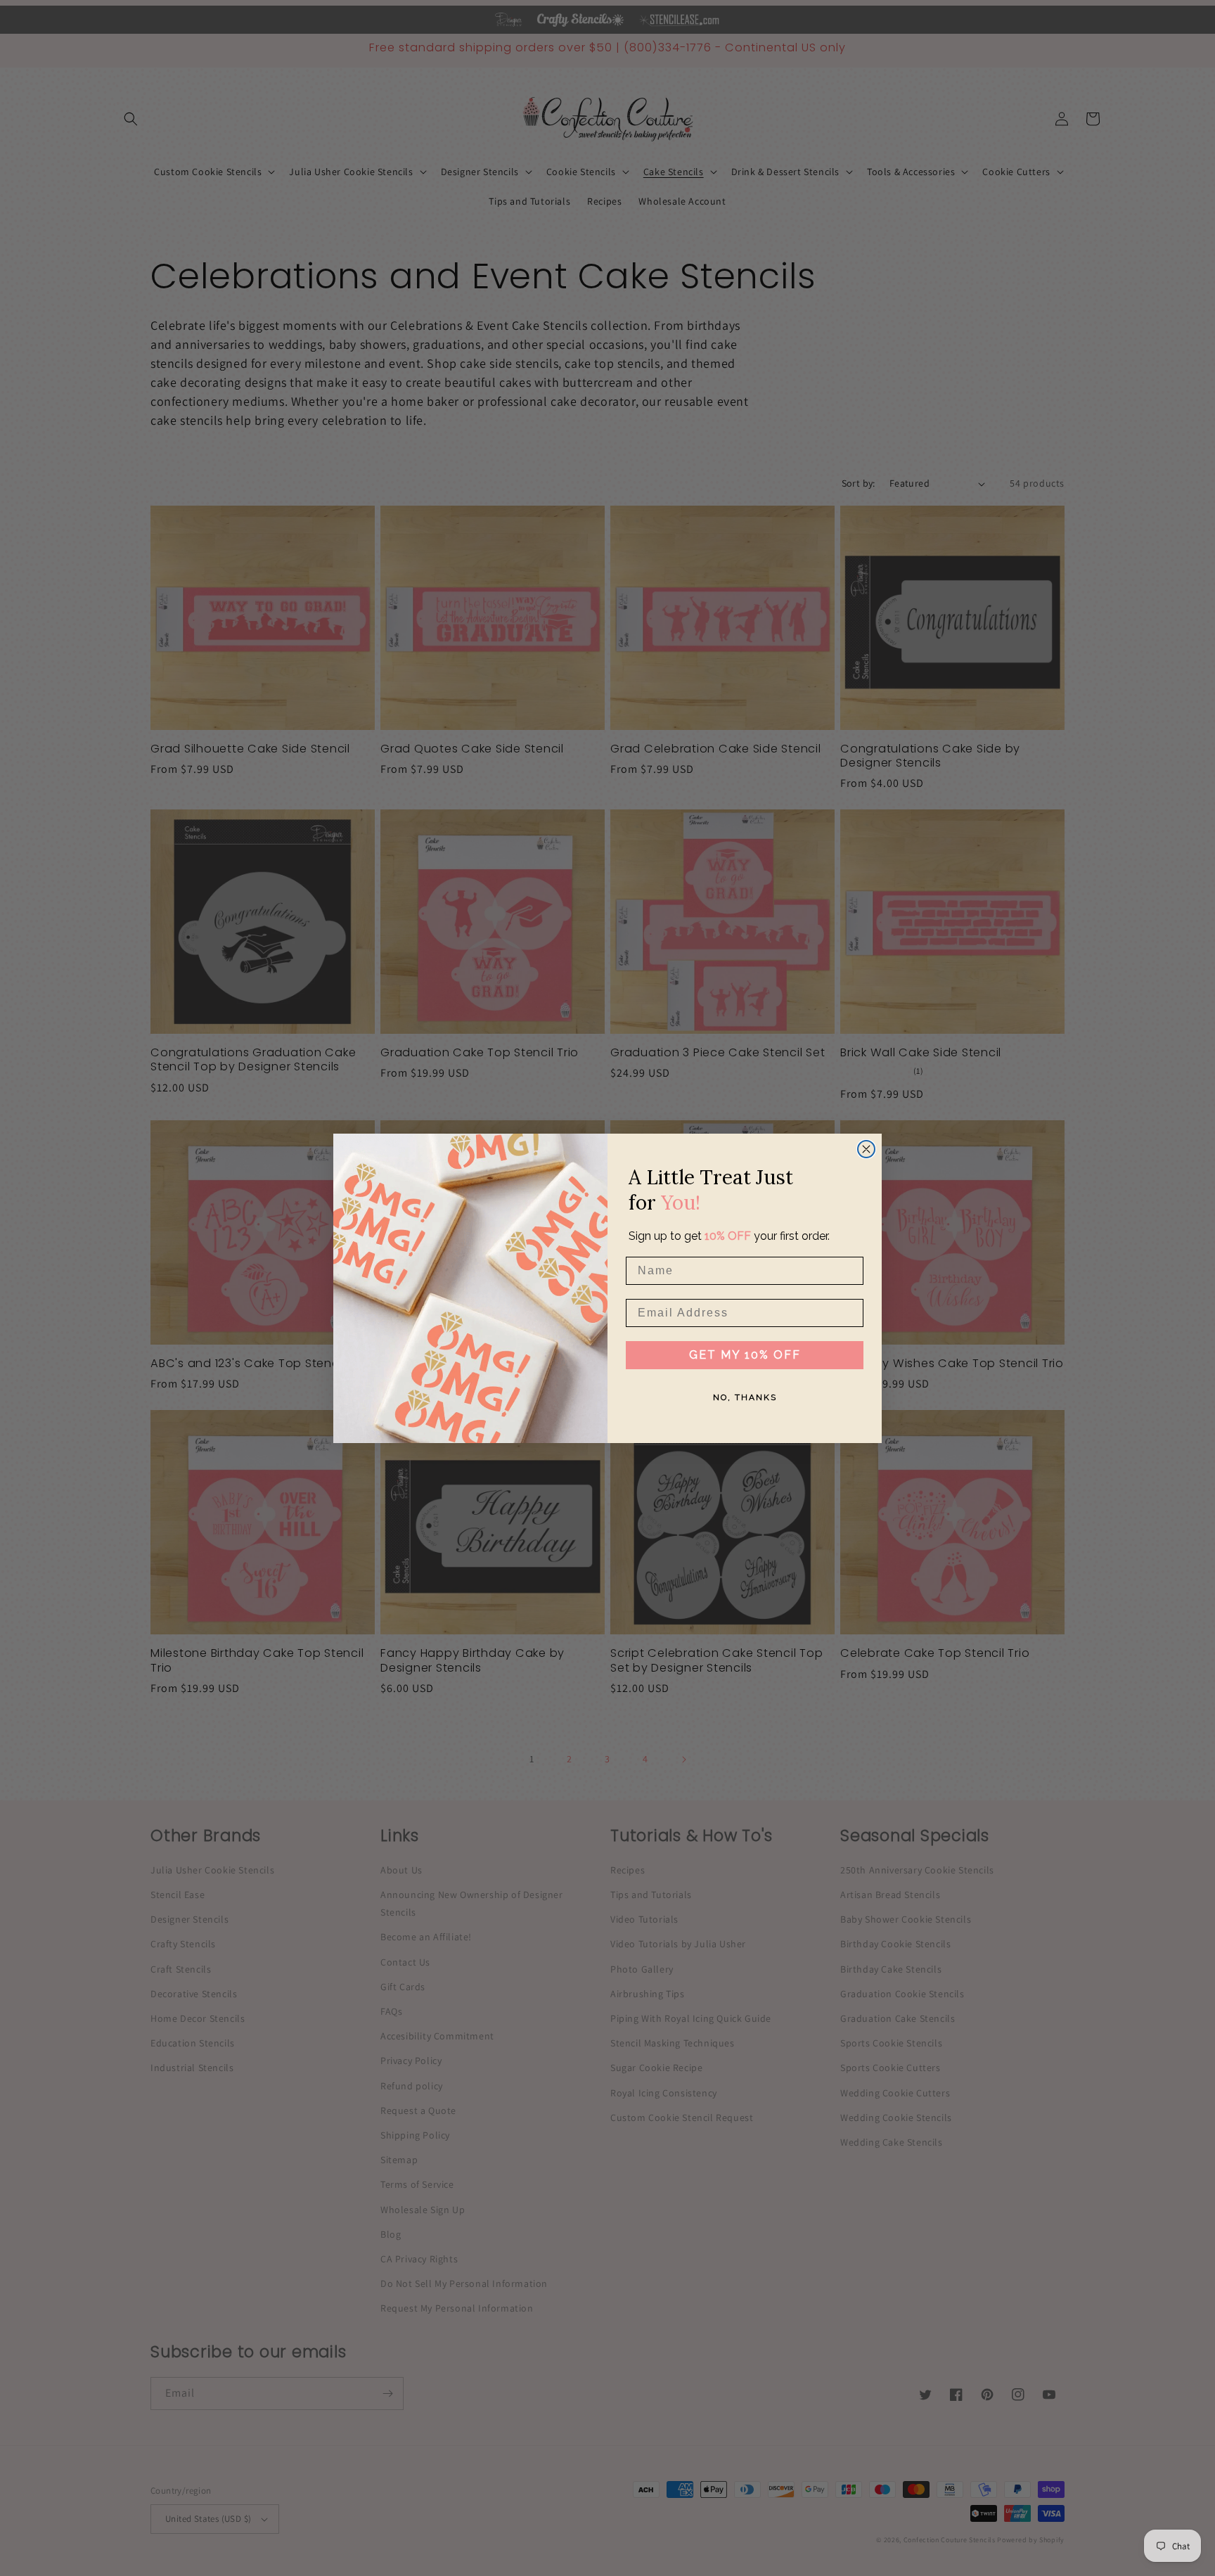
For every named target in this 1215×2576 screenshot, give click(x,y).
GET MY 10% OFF (745, 1355)
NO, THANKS (745, 1397)
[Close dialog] (866, 1149)
